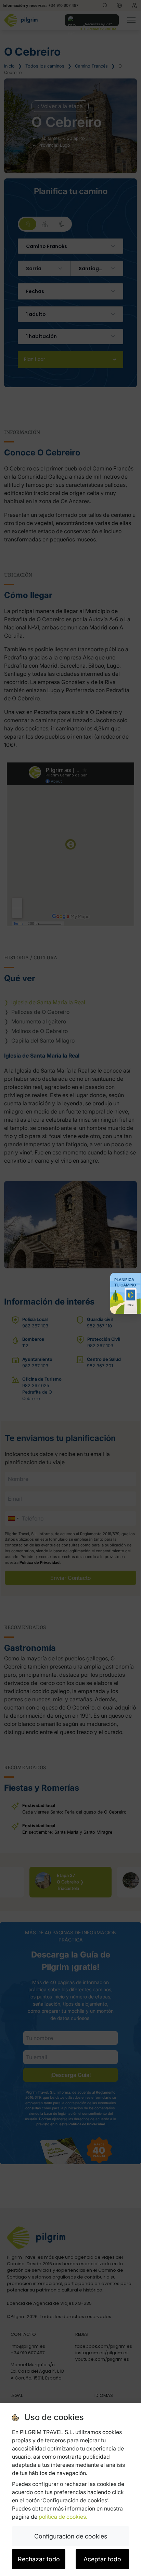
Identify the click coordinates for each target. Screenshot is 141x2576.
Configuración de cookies (71, 2536)
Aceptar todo (102, 2559)
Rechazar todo (39, 2559)
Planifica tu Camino (125, 1282)
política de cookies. (63, 2517)
